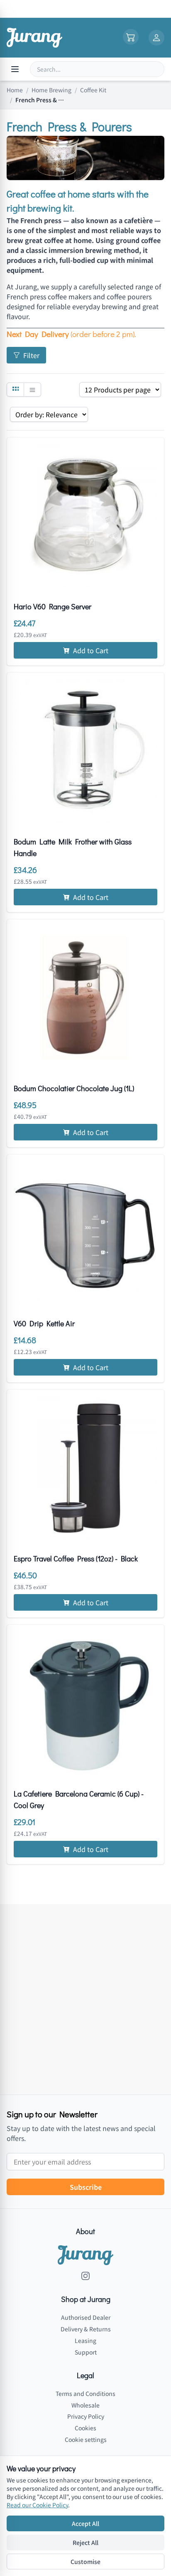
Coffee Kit (93, 90)
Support (86, 2352)
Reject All (85, 2542)
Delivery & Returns (86, 2329)
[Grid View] (15, 390)
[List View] (33, 390)
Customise (85, 2562)
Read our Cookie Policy (37, 2505)
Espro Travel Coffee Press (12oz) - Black (76, 1559)
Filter (31, 355)
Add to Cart (91, 650)
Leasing (85, 2340)
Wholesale (85, 2405)
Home (15, 90)
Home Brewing (51, 90)
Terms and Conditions (85, 2393)
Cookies (85, 2428)
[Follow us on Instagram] (85, 2276)
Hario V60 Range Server (53, 606)
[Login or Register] (156, 38)
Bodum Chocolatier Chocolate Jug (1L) (74, 1088)
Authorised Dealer (86, 2317)
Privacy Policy (86, 2416)
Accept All (85, 2523)
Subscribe (86, 2187)
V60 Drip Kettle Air (44, 1323)
